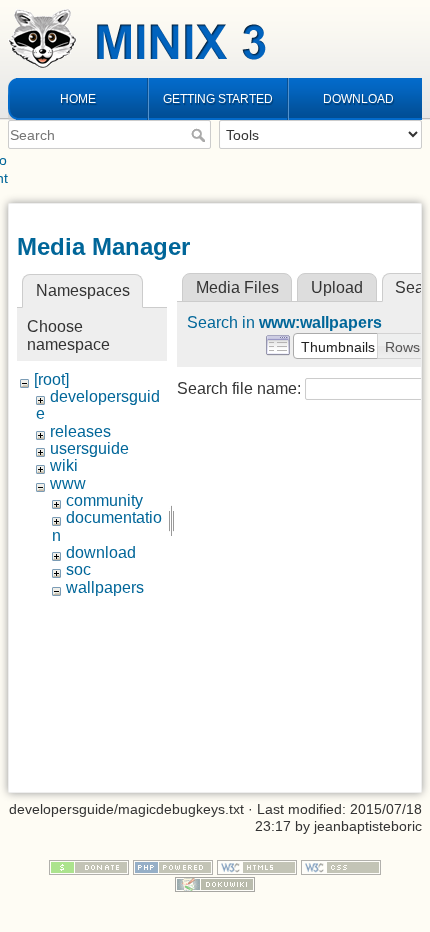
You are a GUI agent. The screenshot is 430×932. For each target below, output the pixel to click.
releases (80, 431)
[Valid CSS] (341, 866)
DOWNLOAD (358, 99)
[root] (51, 379)
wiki (64, 465)
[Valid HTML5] (257, 866)
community (104, 500)
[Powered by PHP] (173, 866)
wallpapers (105, 587)
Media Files (237, 287)
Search (200, 135)
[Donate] (89, 866)
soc (78, 569)
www (68, 483)
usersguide (89, 448)
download (101, 552)
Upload (337, 287)
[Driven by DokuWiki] (215, 883)
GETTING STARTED (218, 99)
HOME (78, 99)
